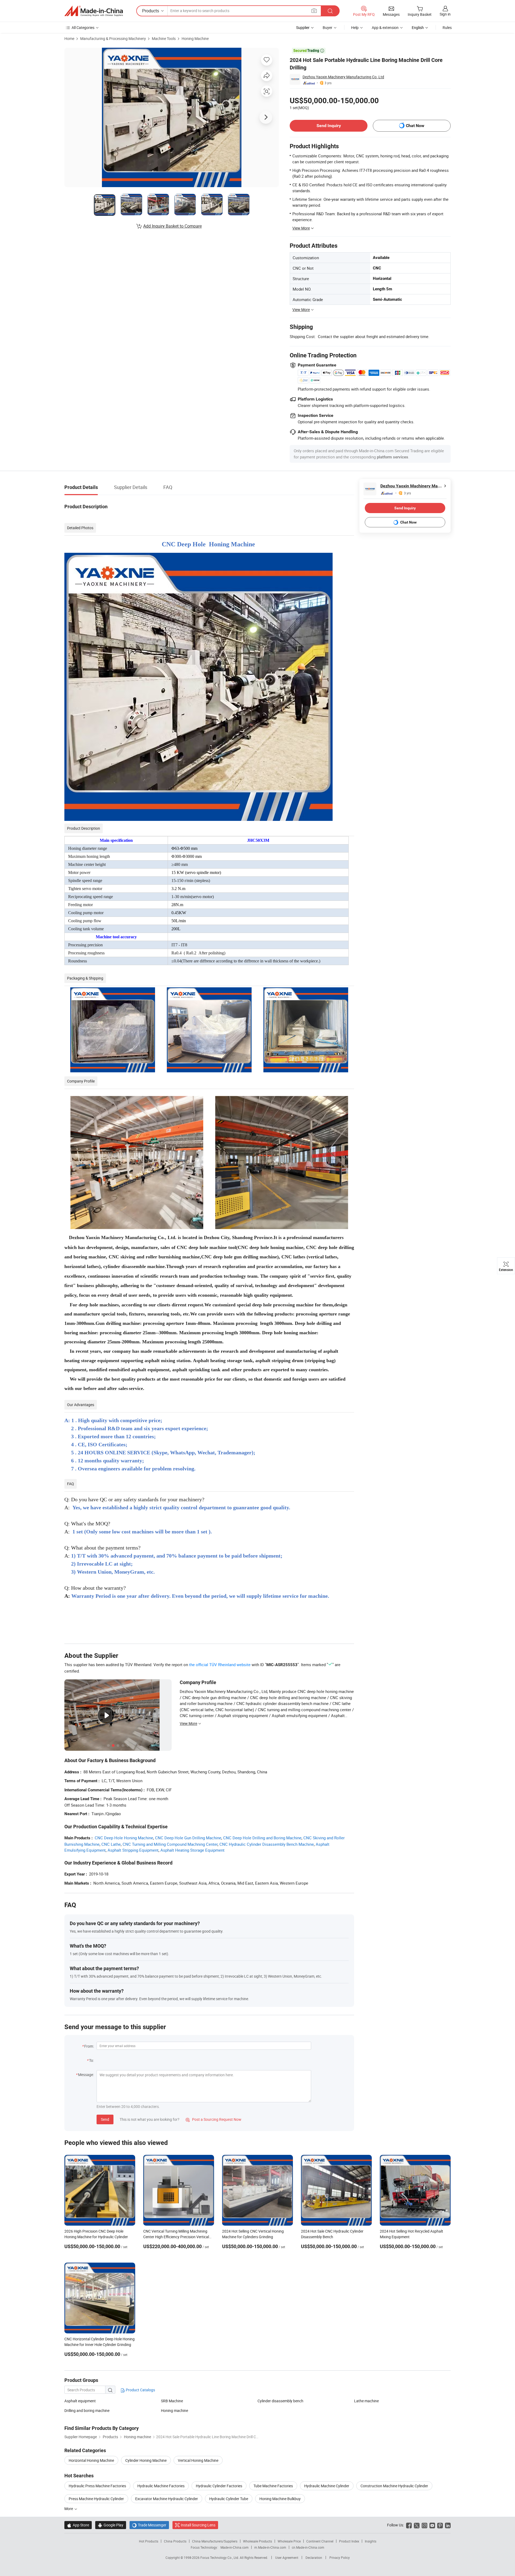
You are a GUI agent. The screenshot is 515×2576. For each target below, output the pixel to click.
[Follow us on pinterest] (440, 2525)
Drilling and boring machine (87, 2410)
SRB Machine (172, 2401)
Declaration (314, 2558)
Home (69, 38)
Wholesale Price (289, 2541)
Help (355, 27)
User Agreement (287, 2558)
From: (89, 2046)
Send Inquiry (329, 126)
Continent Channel (320, 2541)
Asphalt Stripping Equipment (133, 1850)
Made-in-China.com (235, 2547)
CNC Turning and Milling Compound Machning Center (170, 1844)
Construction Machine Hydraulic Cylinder (394, 2486)
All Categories (83, 27)
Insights (371, 2541)
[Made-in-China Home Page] (94, 11)
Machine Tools (164, 38)
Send (105, 2119)
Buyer (328, 27)
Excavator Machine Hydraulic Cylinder (167, 2499)
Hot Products (149, 2541)
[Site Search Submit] (330, 11)
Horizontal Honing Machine (91, 2460)
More (69, 2509)
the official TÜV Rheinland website (220, 1665)
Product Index (349, 2541)
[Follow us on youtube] (432, 2525)
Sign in (445, 14)
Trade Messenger (149, 2525)
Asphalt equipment (80, 2401)
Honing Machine (195, 38)
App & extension (385, 27)
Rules (447, 27)
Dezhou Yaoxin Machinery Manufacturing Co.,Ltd (343, 77)
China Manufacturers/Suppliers (215, 2541)
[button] (314, 11)
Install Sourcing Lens (198, 2525)
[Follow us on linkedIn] (448, 2525)
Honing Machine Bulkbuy (280, 2499)
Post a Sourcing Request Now (214, 2119)
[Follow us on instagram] (424, 2525)
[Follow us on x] (417, 2525)
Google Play (111, 2525)
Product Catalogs (140, 2390)
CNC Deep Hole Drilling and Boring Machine (262, 1838)
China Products (175, 2541)
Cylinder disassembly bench (280, 2401)
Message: (86, 2075)
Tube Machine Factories (273, 2486)
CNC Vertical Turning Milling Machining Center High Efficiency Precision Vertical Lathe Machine (176, 2237)
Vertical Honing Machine (198, 2460)
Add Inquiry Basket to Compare (172, 226)
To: (91, 2060)
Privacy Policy (340, 2558)
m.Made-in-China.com (270, 2547)
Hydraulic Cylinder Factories (219, 2486)
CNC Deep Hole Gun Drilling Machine (188, 1838)
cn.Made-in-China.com (308, 2547)
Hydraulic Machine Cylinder (327, 2486)
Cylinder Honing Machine (146, 2460)
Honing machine (174, 2410)
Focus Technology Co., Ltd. (220, 2558)
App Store (78, 2525)
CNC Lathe (111, 1844)
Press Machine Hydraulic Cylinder (96, 2499)
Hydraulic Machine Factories (161, 2486)
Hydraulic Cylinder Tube (229, 2499)
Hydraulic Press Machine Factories (97, 2486)
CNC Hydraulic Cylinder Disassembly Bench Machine (267, 1844)
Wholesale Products (257, 2541)
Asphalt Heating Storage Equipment (192, 1850)
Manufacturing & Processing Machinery (113, 38)
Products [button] (151, 11)
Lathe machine (366, 2401)
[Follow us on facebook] (409, 2525)
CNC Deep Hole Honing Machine (124, 1838)
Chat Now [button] (415, 126)
